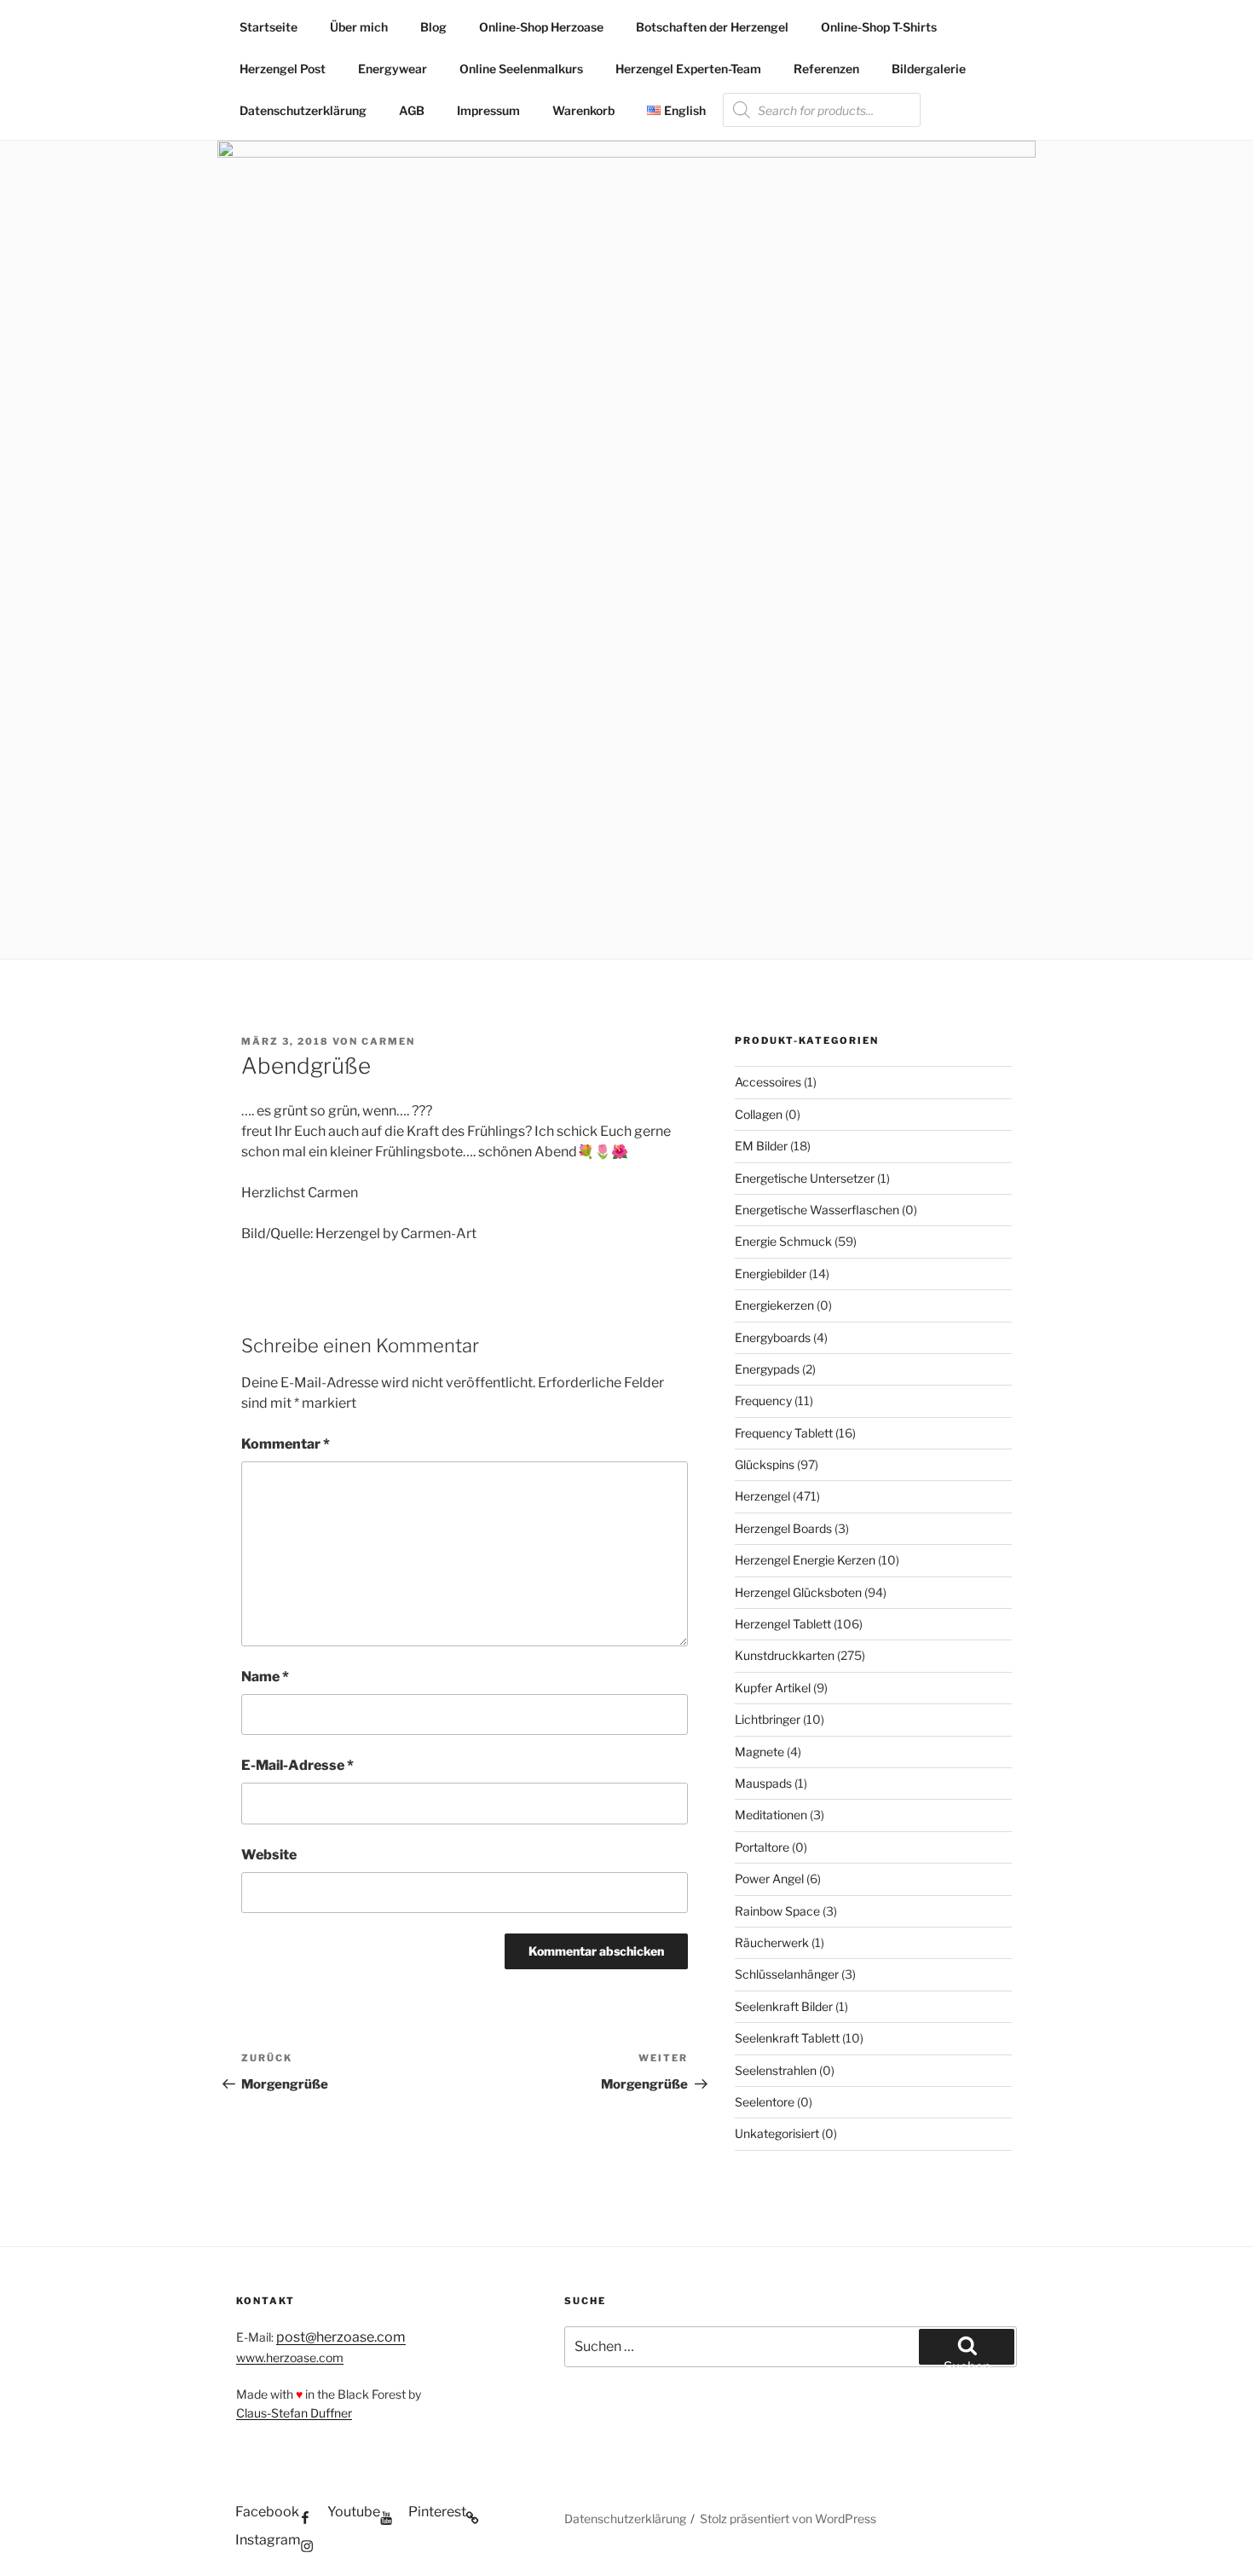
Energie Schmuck (783, 1241)
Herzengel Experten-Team (688, 69)
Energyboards (773, 1337)
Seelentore (765, 2102)
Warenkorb (583, 110)
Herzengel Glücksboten (798, 1592)
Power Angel (769, 1879)
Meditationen (771, 1815)
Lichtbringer (768, 1719)
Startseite (268, 27)
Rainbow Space (777, 1911)
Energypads (767, 1369)
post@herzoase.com (341, 2337)
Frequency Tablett (784, 1433)
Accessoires (768, 1082)
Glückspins (765, 1464)
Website (269, 1855)
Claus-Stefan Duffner (294, 2413)
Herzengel (762, 1496)
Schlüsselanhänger (787, 1974)
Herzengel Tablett (783, 1624)
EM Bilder (761, 1146)
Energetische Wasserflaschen (817, 1210)
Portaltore (762, 1847)
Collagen (759, 1114)
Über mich (359, 27)
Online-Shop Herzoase (541, 27)
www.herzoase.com (290, 2357)
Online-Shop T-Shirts (879, 27)
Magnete (759, 1752)
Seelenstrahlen (776, 2070)
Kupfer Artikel (773, 1688)
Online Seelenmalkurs (521, 69)
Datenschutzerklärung (303, 110)
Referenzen (826, 69)
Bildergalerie (929, 69)
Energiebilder (771, 1274)
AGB (412, 110)
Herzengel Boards (783, 1528)
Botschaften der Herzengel (712, 27)
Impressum (488, 110)
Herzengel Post (283, 69)
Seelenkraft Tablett (787, 2038)
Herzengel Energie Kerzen (805, 1560)
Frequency (763, 1400)
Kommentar (286, 1444)
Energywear (393, 69)
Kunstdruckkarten (785, 1655)
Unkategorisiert (777, 2133)
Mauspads (763, 1783)
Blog (433, 27)
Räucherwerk (772, 1942)
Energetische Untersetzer (805, 1178)
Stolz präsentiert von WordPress (788, 2518)
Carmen (388, 1041)
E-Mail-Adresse (297, 1765)
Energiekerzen (774, 1305)
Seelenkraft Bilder (784, 2006)
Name (265, 1677)
